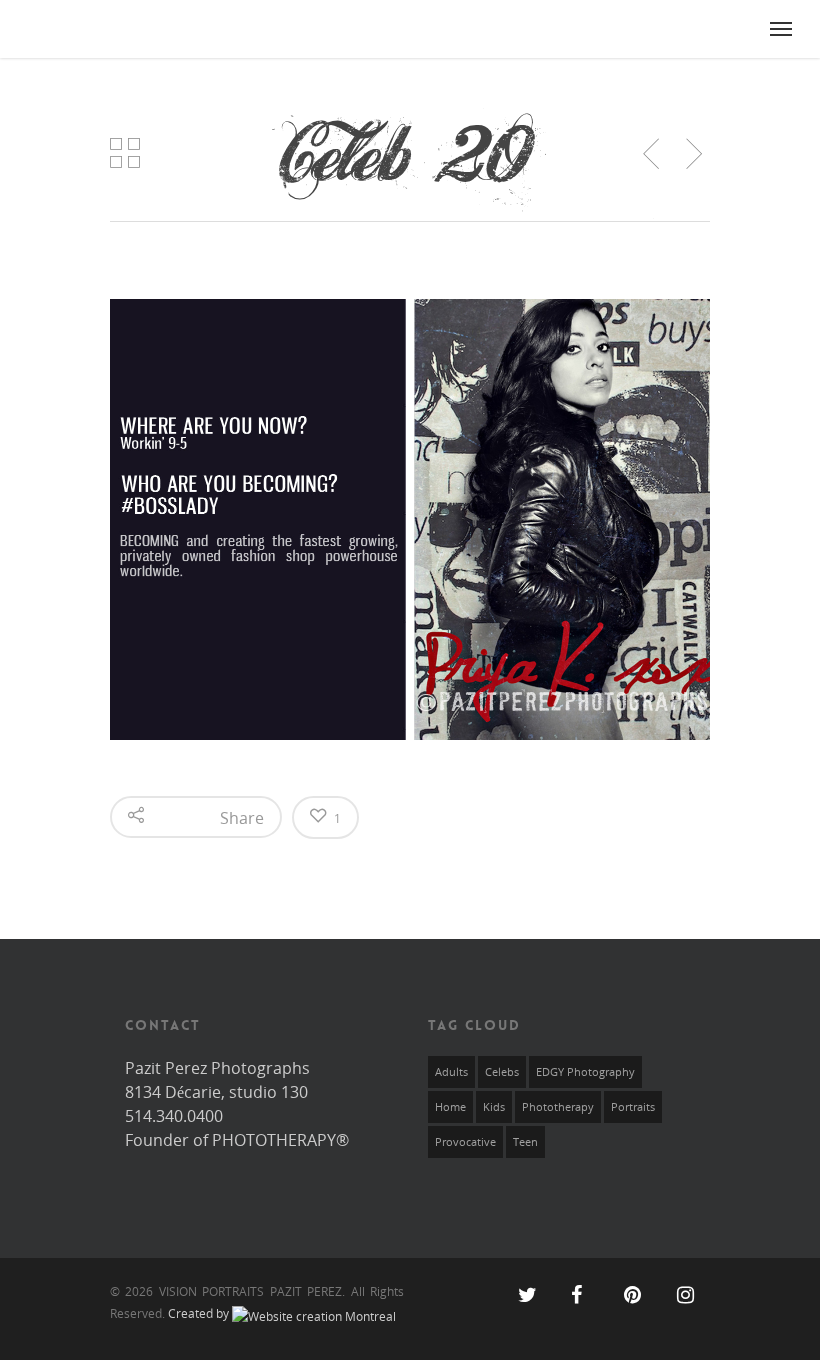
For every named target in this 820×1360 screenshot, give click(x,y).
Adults (451, 1072)
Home (450, 1107)
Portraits (633, 1107)
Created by (200, 1313)
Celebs (502, 1072)
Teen (525, 1142)
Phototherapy (558, 1107)
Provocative (465, 1142)
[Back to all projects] (125, 156)
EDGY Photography (585, 1072)
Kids (494, 1107)
